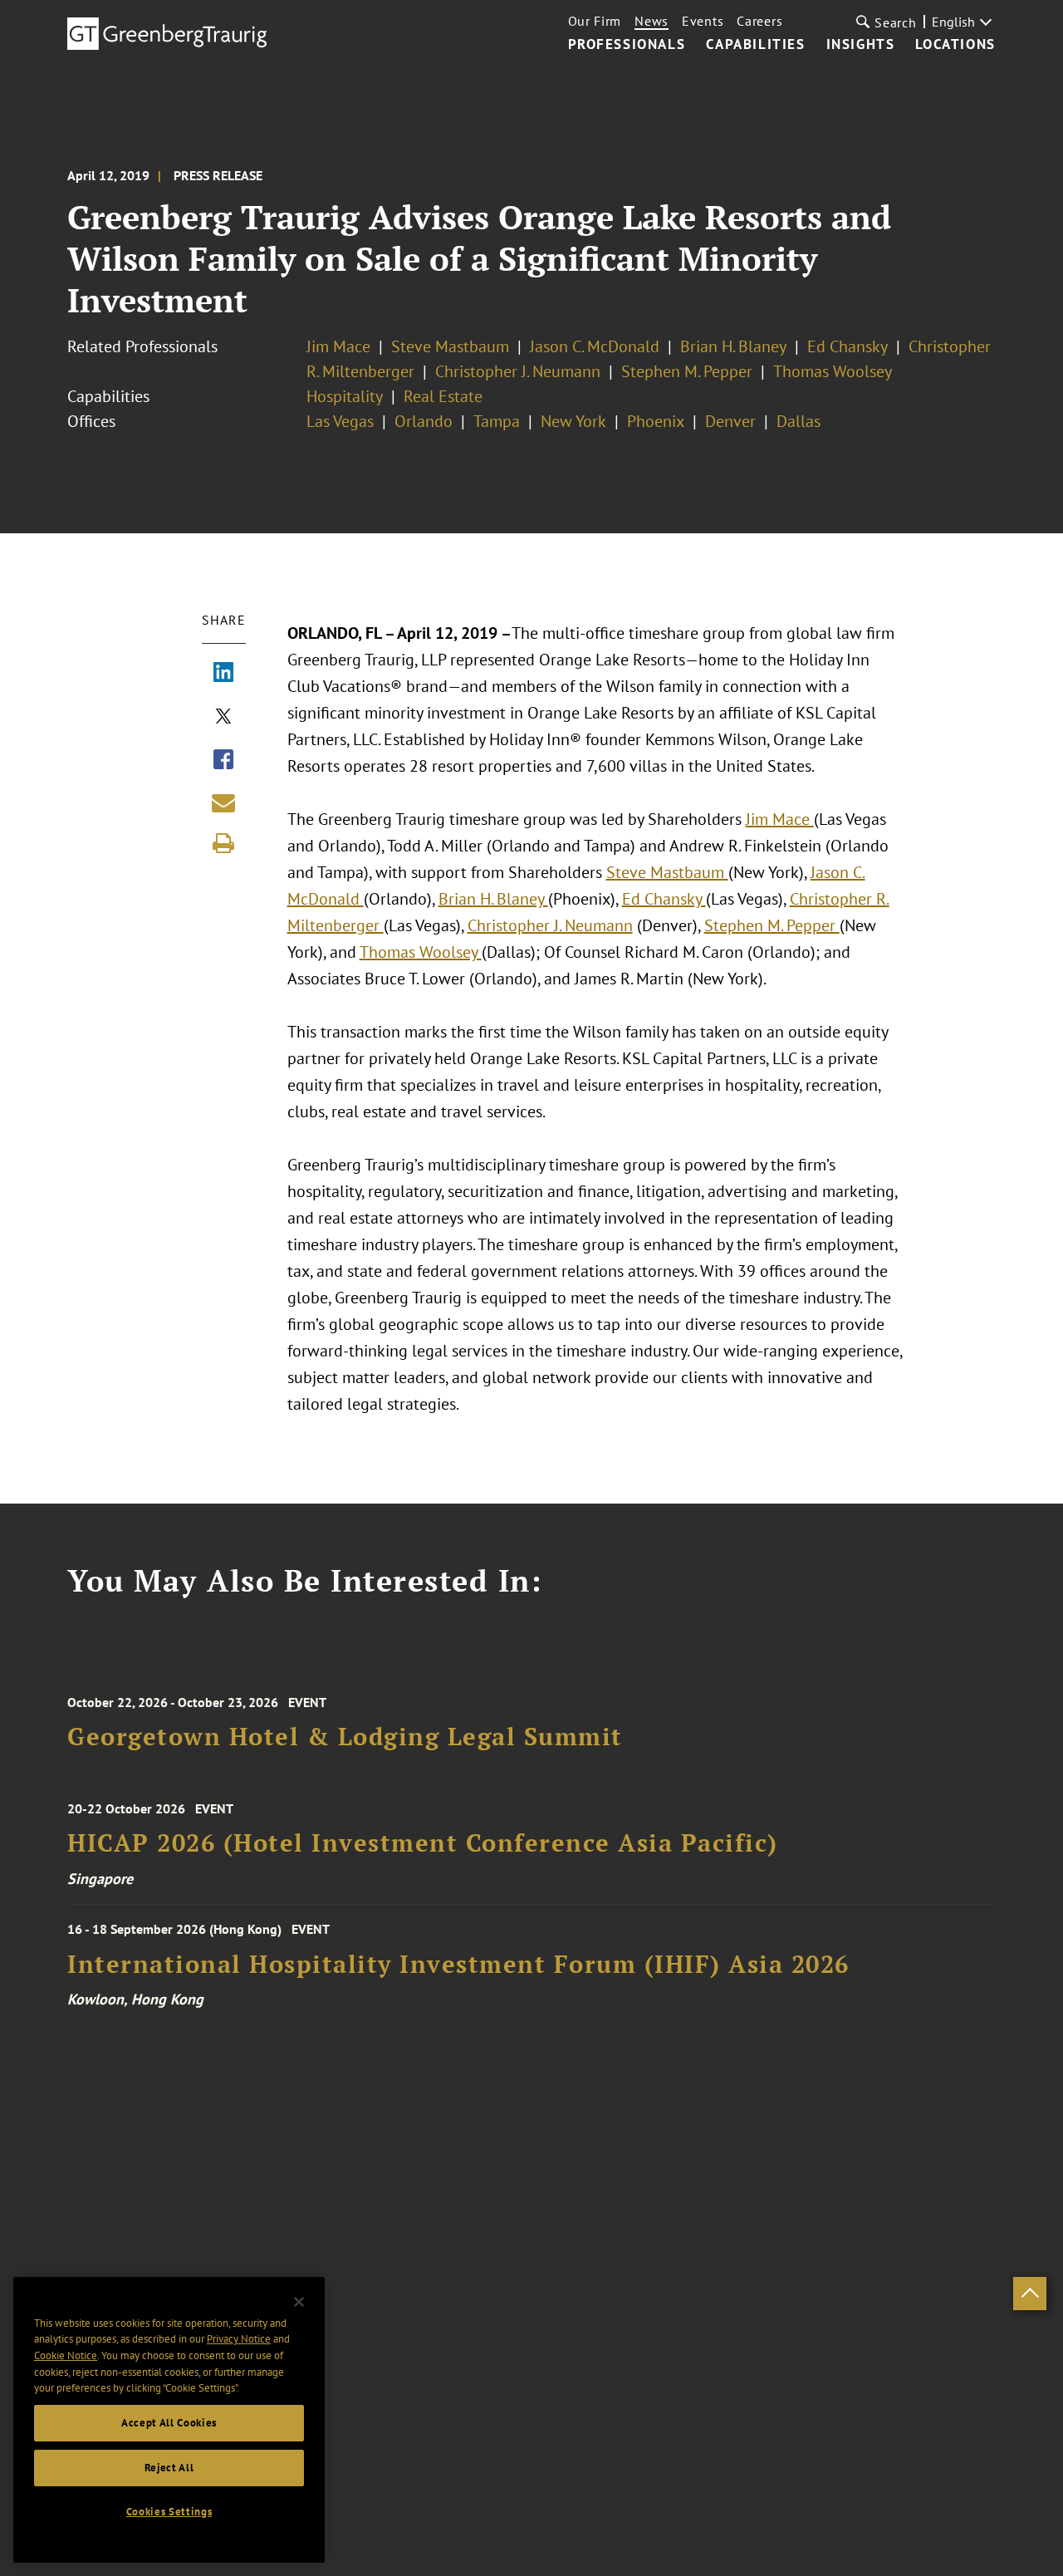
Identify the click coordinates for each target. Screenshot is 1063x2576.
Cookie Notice (66, 2355)
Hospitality (345, 396)
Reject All (169, 2468)
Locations (955, 45)
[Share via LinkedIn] (223, 674)
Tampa (497, 421)
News (652, 21)
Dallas (798, 421)
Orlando (424, 421)
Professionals (627, 45)
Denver (730, 421)
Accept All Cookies (169, 2423)
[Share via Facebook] (223, 761)
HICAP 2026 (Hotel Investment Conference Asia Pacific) (423, 1843)
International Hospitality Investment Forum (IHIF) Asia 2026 (458, 1964)
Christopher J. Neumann (518, 371)
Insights (861, 45)
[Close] (299, 2302)
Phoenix (656, 421)
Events (703, 21)
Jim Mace (338, 346)
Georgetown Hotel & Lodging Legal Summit (345, 1737)
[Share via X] (223, 718)
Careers (759, 21)
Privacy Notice (239, 2339)
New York (573, 421)
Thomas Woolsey (833, 371)
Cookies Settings (169, 2512)
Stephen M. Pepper (687, 371)
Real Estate (443, 396)
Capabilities (755, 45)
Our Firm (595, 21)
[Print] (223, 843)
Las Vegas (340, 421)
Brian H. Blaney (733, 346)
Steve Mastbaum (450, 346)
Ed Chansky (847, 346)
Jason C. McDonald (595, 346)
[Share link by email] (223, 802)
